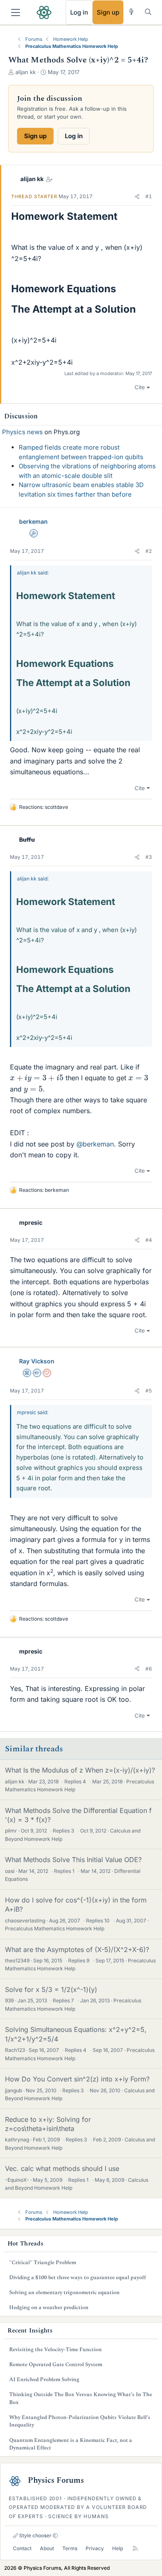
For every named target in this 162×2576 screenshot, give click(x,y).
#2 (149, 551)
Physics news (22, 432)
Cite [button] (140, 387)
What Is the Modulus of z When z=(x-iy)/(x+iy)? (80, 1770)
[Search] (148, 12)
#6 (149, 1669)
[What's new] (131, 12)
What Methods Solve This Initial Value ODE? (73, 1860)
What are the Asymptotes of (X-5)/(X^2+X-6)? (77, 1949)
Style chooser (35, 2535)
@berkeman (95, 1144)
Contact (22, 2548)
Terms (70, 2548)
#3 (149, 857)
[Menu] (16, 12)
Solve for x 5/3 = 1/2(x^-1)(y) (51, 1989)
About (47, 2548)
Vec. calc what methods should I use (62, 2168)
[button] (137, 196)
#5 (149, 1391)
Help (118, 2548)
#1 (149, 196)
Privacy (95, 2548)
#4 (149, 1240)
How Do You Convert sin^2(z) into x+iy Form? (77, 2079)
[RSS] (135, 2548)
